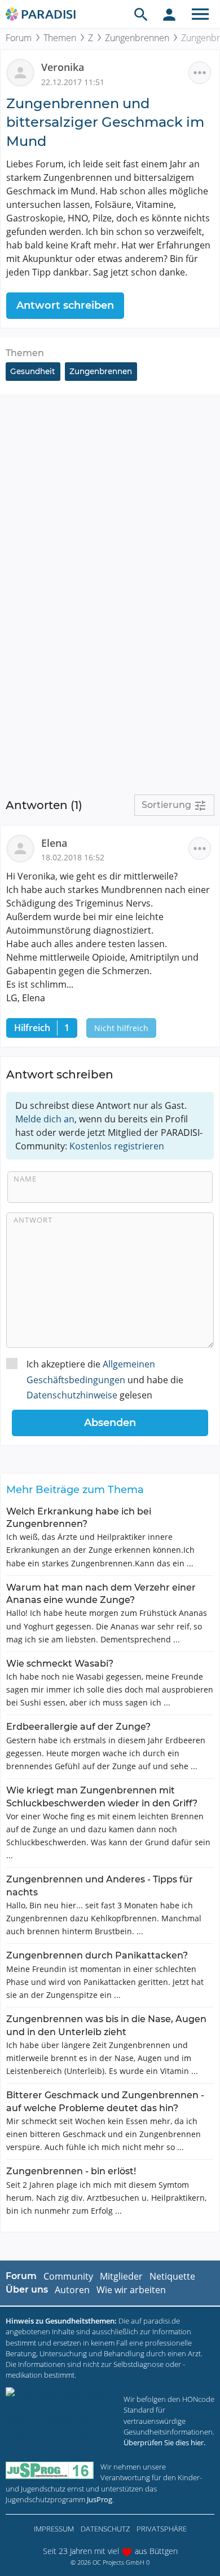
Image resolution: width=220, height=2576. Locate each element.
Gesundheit (33, 371)
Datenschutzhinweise (72, 1395)
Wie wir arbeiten (131, 2290)
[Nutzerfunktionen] (169, 14)
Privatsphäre (162, 2529)
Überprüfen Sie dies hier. (164, 2442)
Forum (19, 38)
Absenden (110, 1423)
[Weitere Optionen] (200, 73)
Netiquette (172, 2276)
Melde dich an (45, 1119)
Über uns (27, 2289)
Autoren (72, 2290)
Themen (60, 38)
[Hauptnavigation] (200, 14)
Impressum (54, 2529)
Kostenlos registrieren (117, 1146)
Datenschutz (105, 2529)
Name (25, 1179)
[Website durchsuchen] (141, 14)
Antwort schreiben (65, 305)
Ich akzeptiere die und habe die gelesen (105, 1379)
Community (68, 2276)
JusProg (100, 2499)
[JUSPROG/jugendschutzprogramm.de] (50, 2470)
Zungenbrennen (137, 38)
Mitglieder (121, 2276)
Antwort (33, 1220)
